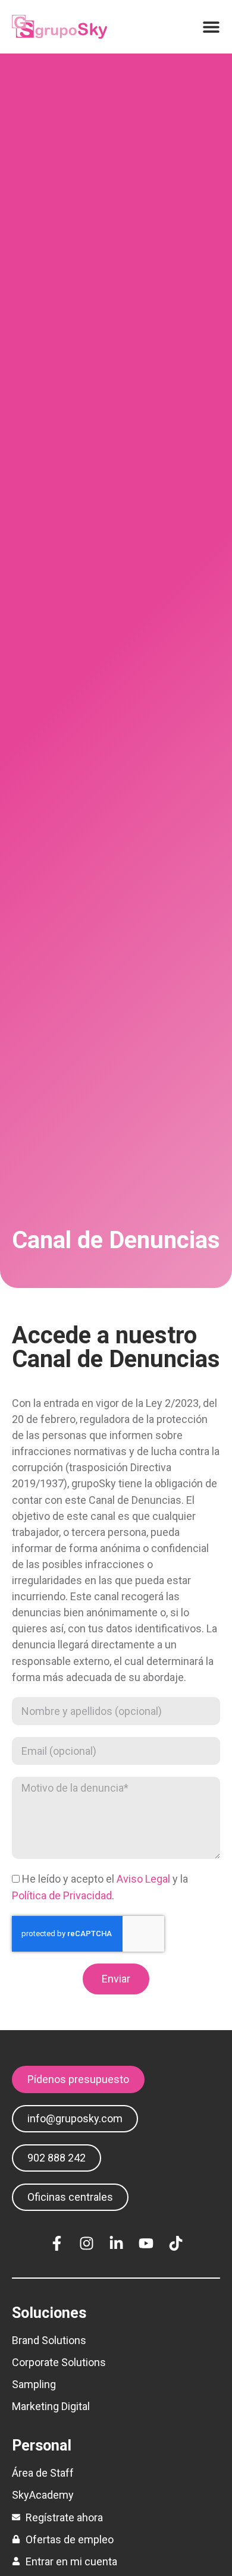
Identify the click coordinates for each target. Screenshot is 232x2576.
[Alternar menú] (211, 27)
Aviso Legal (143, 1879)
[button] (57, 2158)
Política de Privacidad (62, 1895)
